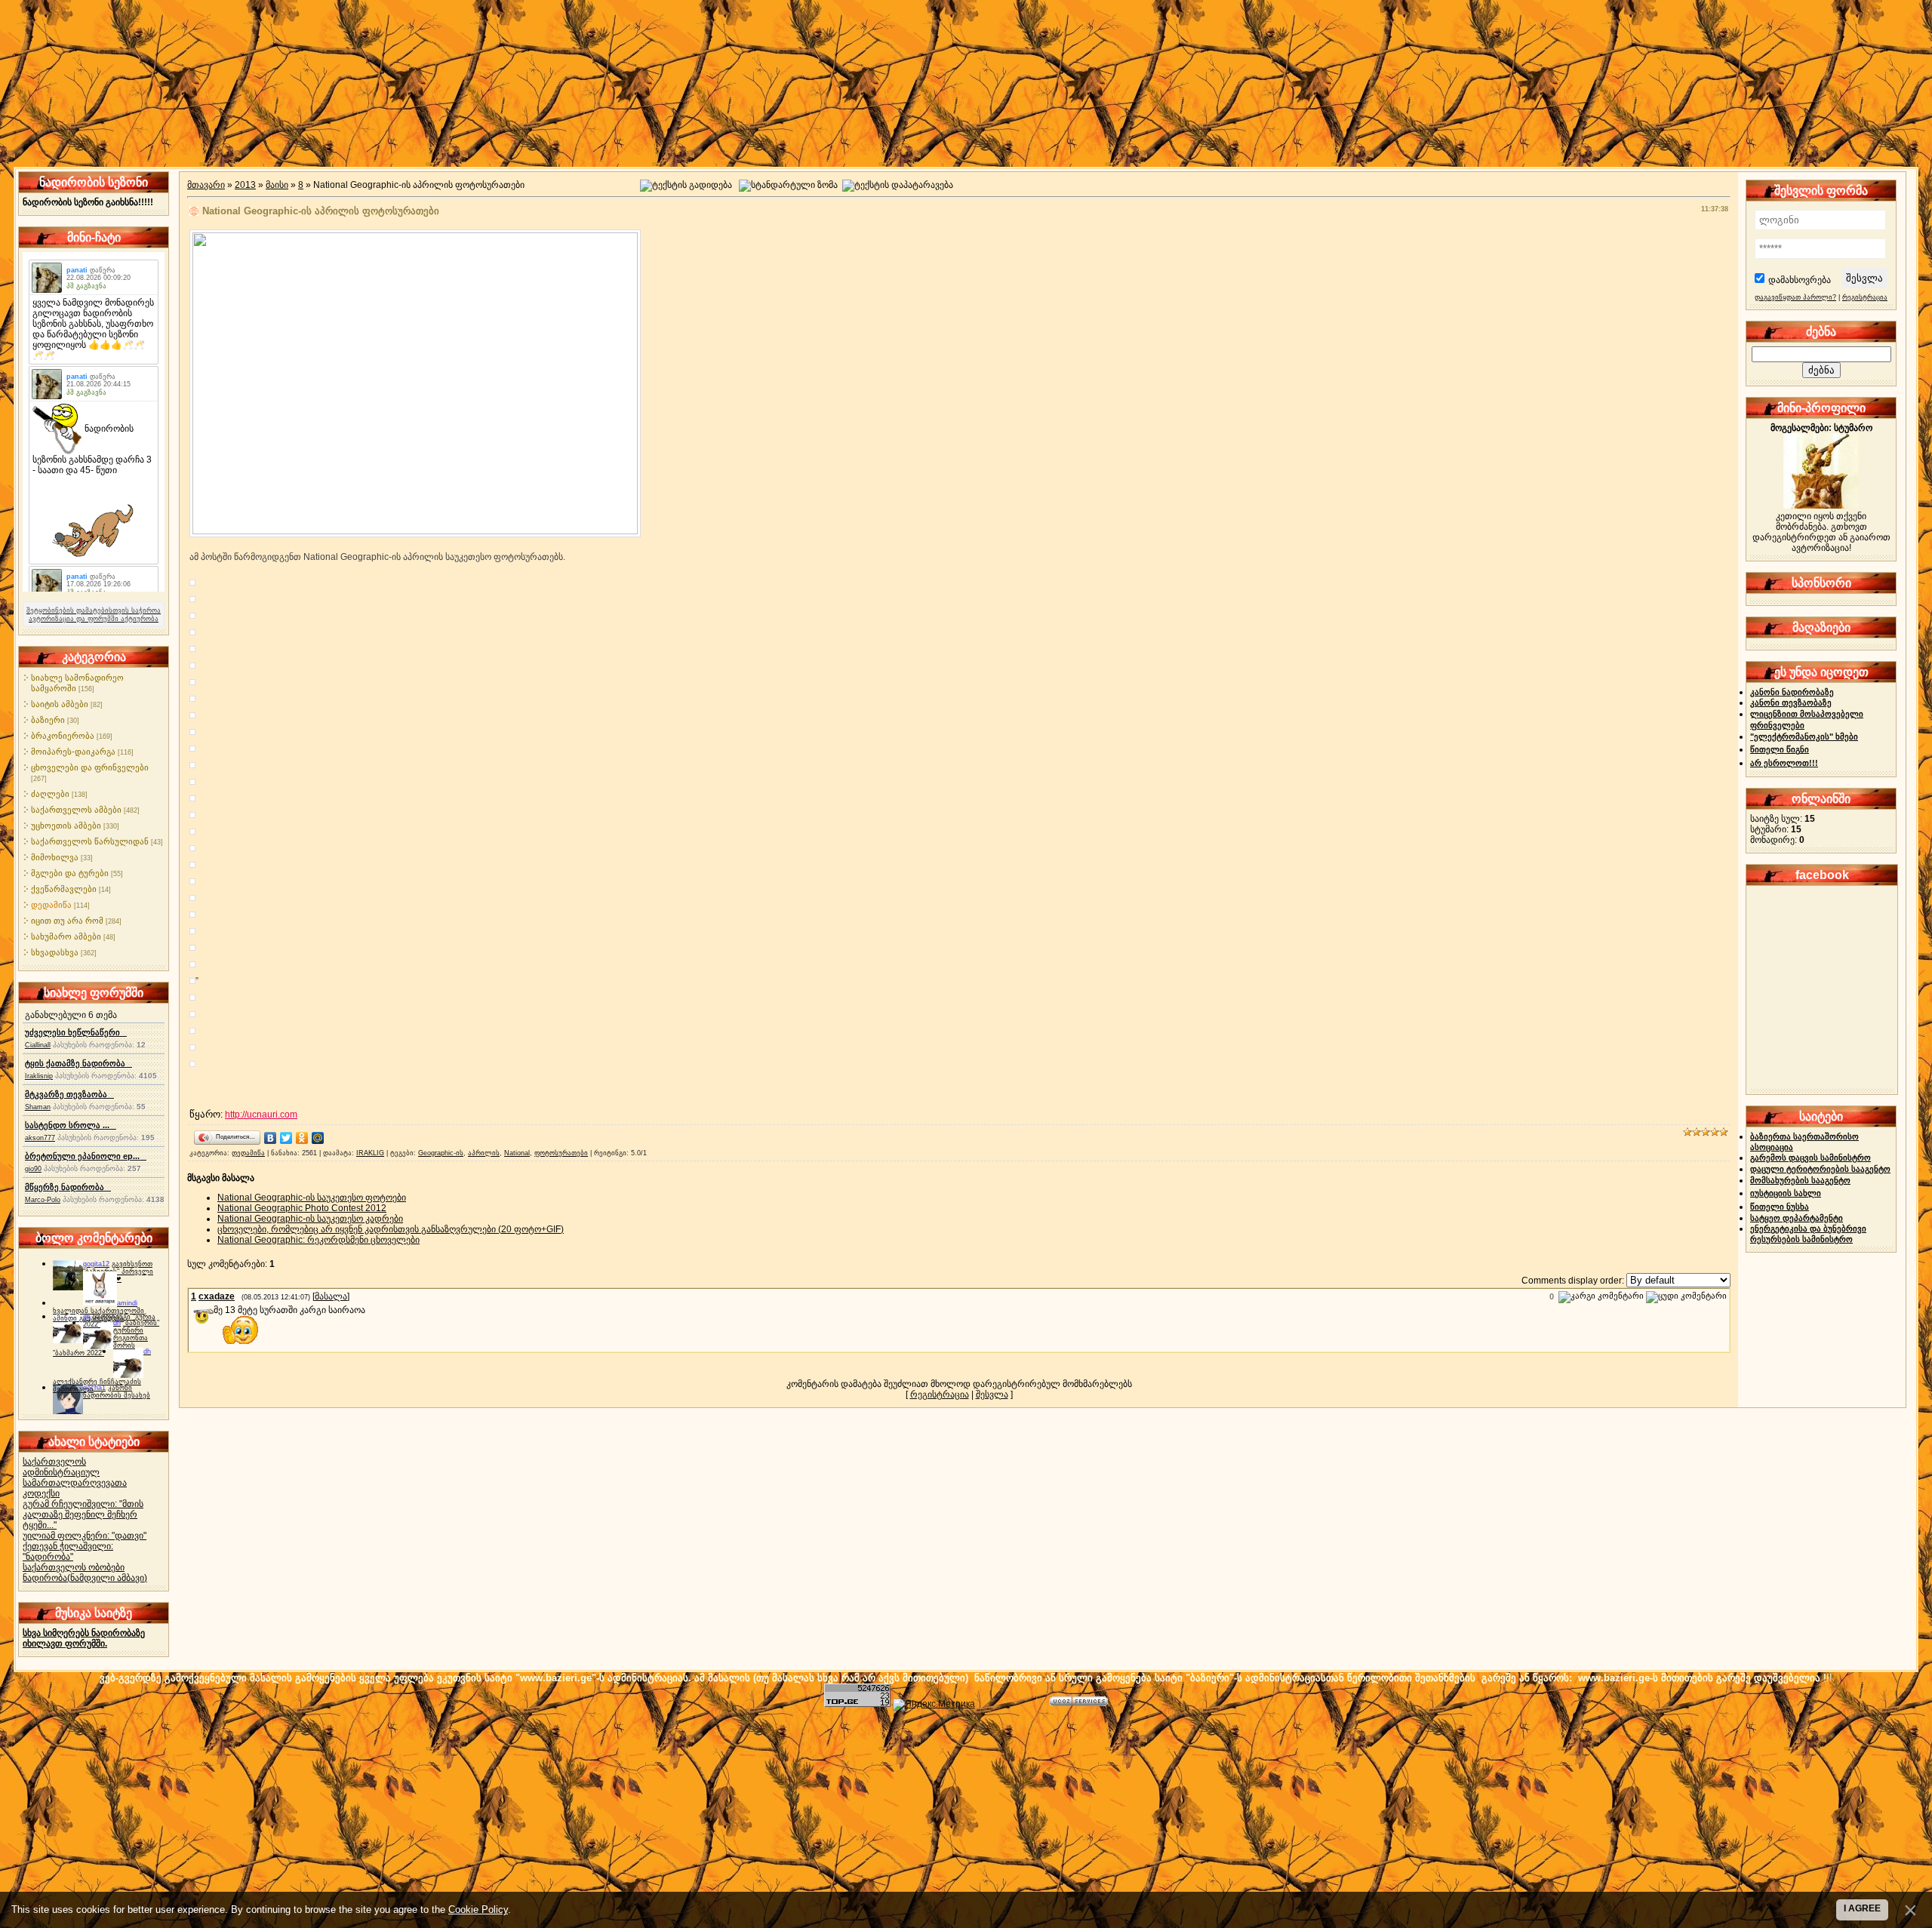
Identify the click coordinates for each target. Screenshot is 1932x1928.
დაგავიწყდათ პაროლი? (1795, 297)
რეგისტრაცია (940, 1394)
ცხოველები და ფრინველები (90, 767)
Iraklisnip (39, 1076)
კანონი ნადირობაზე (1792, 692)
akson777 (40, 1138)
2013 (245, 185)
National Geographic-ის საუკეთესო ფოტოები (312, 1198)
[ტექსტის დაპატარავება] (898, 186)
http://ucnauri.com (261, 1115)
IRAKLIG (370, 1153)
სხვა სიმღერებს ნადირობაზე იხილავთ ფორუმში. (84, 1638)
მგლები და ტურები (70, 873)
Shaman (38, 1107)
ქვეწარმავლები (64, 889)
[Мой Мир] (318, 1138)
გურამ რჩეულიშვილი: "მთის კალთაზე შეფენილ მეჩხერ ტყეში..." (83, 1514)
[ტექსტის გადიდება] (686, 186)
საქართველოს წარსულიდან (90, 841)
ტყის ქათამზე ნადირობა (78, 1063)
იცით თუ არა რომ (67, 921)
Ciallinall (38, 1045)
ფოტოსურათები (561, 1153)
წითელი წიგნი (1780, 749)
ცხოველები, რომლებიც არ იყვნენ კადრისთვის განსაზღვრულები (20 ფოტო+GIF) (391, 1229)
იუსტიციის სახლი (1786, 1193)
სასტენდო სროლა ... (71, 1125)
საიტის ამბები (60, 704)
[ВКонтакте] (271, 1138)
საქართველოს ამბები (76, 810)
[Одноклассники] (302, 1138)
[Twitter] (286, 1138)
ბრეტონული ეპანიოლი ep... (86, 1156)
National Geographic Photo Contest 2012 (302, 1208)
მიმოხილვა (55, 857)
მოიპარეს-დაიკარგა (73, 752)
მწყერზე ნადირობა (68, 1187)
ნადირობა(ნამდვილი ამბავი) (85, 1578)
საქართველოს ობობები (74, 1567)
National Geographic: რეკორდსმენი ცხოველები (318, 1240)
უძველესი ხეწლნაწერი (76, 1032)
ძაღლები (50, 794)
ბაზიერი (48, 720)
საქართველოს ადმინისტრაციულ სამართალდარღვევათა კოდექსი (75, 1478)
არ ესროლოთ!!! (1784, 763)
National (517, 1153)
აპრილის (484, 1153)
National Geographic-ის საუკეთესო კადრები (310, 1219)
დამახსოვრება (1800, 280)
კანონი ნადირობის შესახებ (117, 1391)
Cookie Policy (478, 1910)
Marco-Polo (43, 1200)
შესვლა (992, 1394)
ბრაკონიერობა (63, 736)
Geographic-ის (441, 1153)
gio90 (33, 1169)
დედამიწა (51, 905)
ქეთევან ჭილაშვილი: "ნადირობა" (68, 1551)
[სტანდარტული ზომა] (788, 186)
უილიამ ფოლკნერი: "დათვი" (85, 1536)
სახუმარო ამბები (66, 936)
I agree (1862, 1908)
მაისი (277, 185)
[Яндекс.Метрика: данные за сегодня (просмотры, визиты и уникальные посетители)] (934, 1705)
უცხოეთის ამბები (66, 826)
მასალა (331, 1296)
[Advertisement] (966, 1816)
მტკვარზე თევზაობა (69, 1094)
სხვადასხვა (55, 952)
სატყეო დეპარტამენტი (1797, 1218)
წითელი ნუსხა (1780, 1207)
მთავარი (206, 185)
